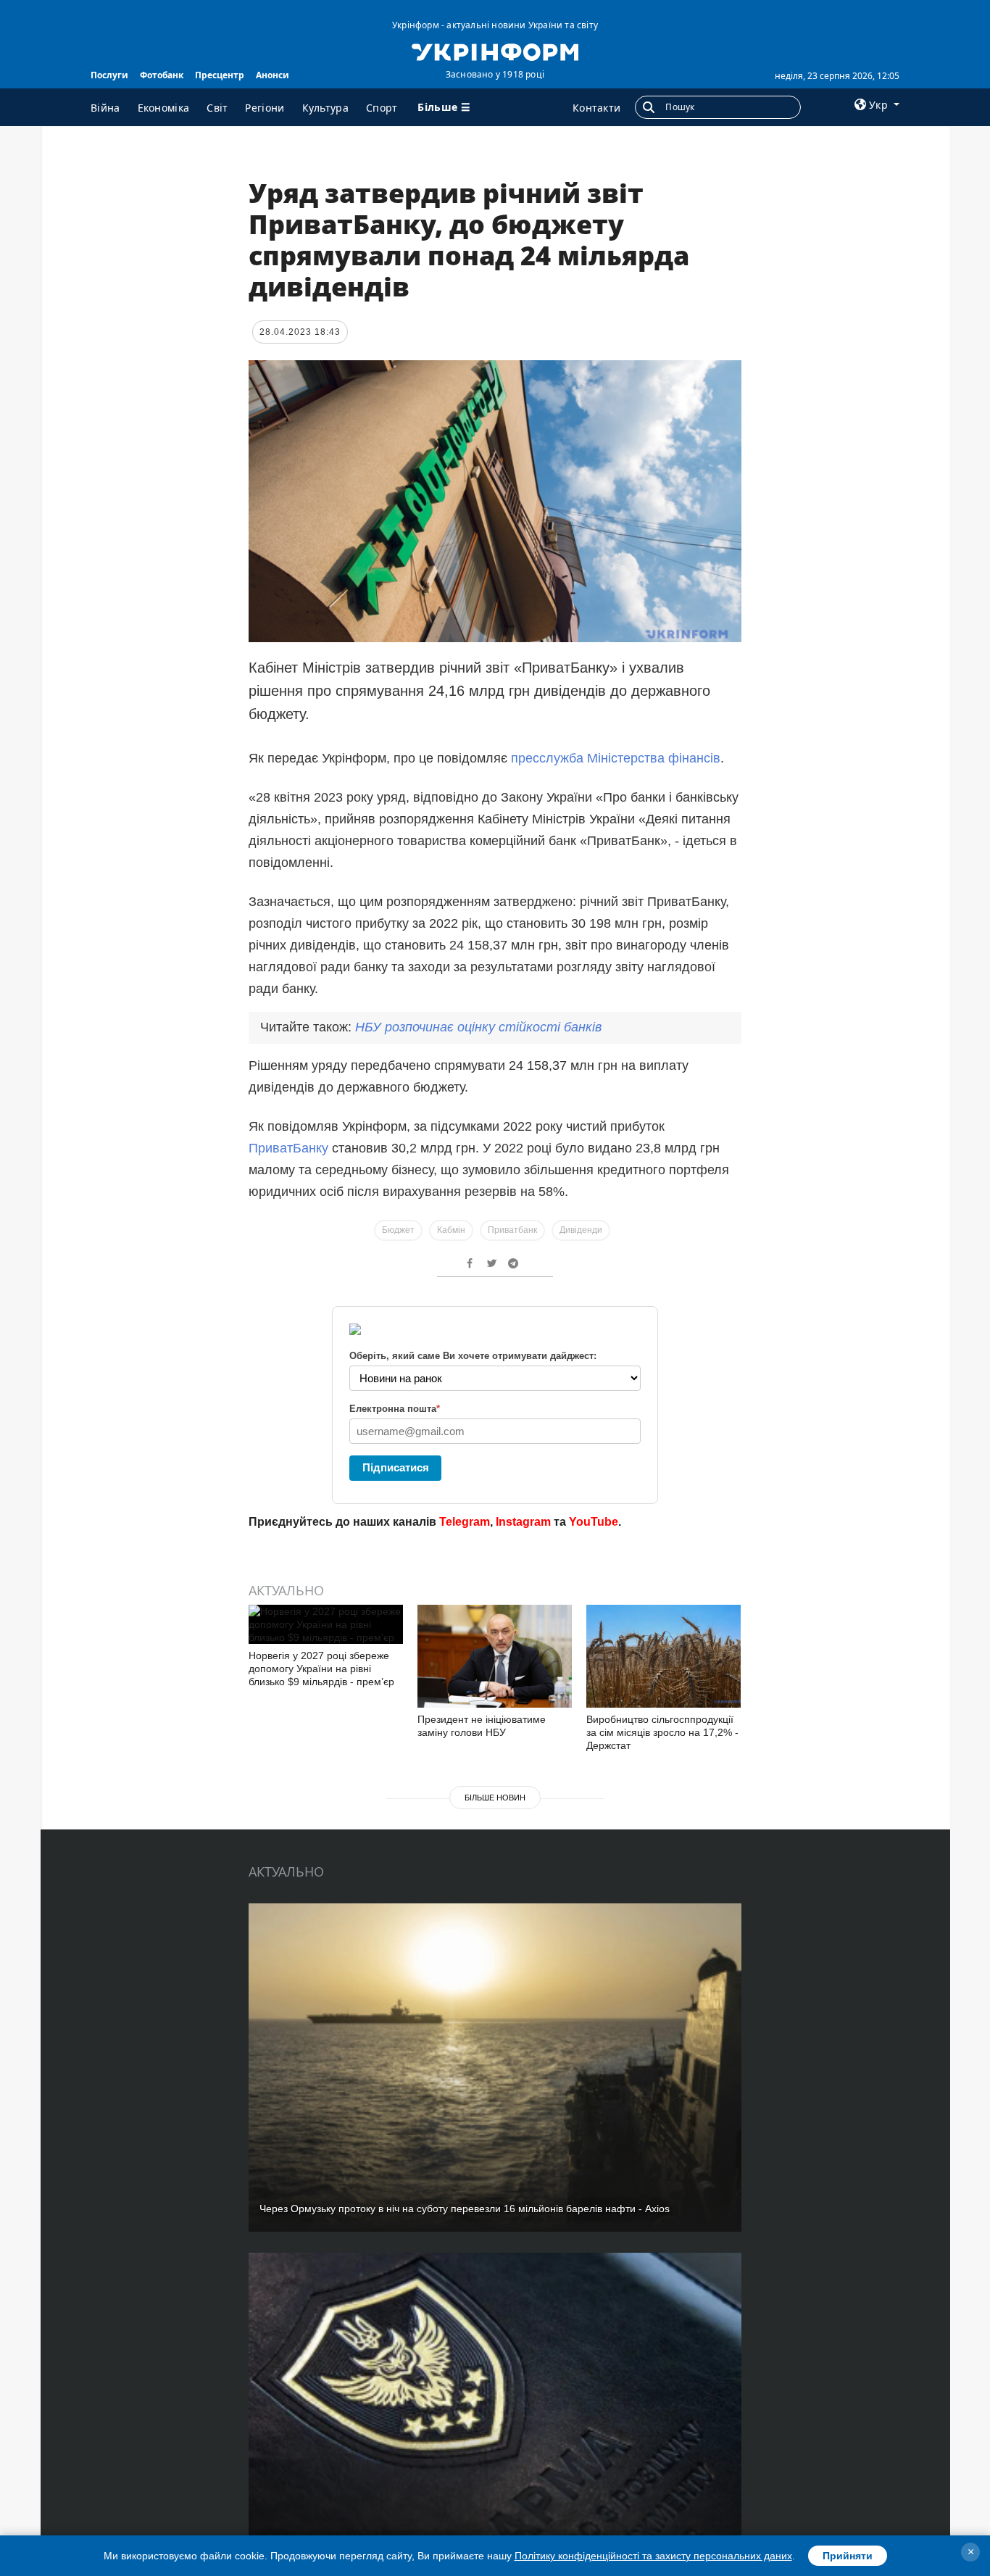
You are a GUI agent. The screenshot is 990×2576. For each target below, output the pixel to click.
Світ (217, 108)
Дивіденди (581, 1230)
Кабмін (451, 1230)
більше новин (495, 1798)
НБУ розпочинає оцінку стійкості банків (478, 1027)
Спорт (382, 108)
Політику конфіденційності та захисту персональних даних (653, 2556)
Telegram (465, 1522)
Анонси (273, 75)
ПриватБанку (290, 1148)
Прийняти (848, 2556)
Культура (325, 108)
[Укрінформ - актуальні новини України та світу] (495, 51)
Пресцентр (220, 75)
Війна (105, 108)
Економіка (164, 108)
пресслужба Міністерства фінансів (616, 758)
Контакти (596, 108)
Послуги (109, 75)
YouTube (594, 1522)
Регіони (265, 108)
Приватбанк (512, 1230)
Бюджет (398, 1230)
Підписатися (396, 1467)
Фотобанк (162, 75)
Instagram (523, 1522)
